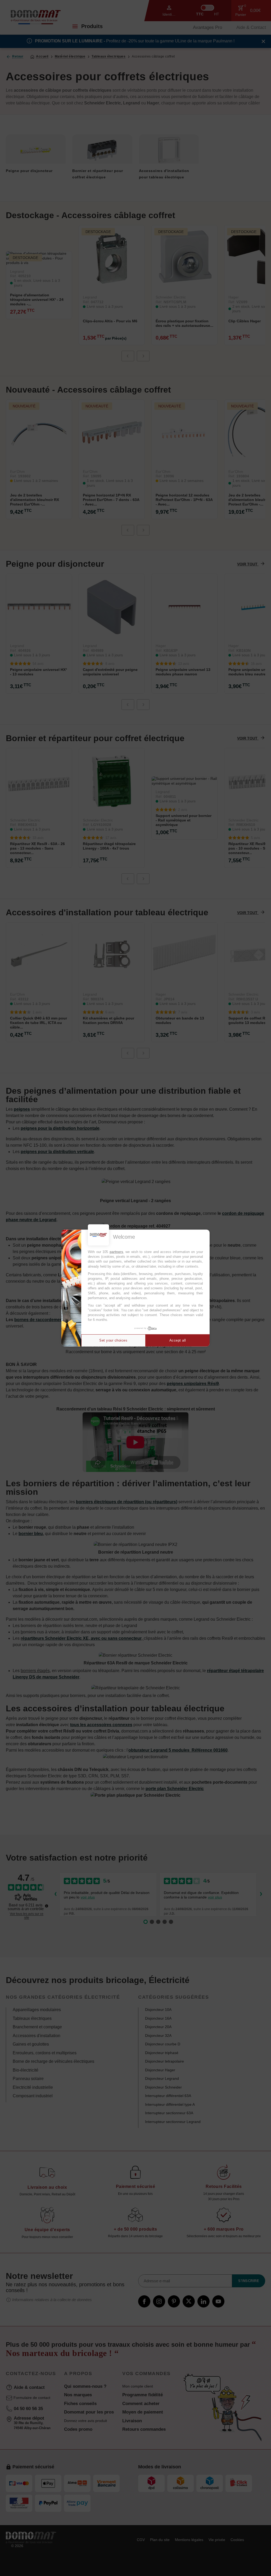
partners (116, 1252)
